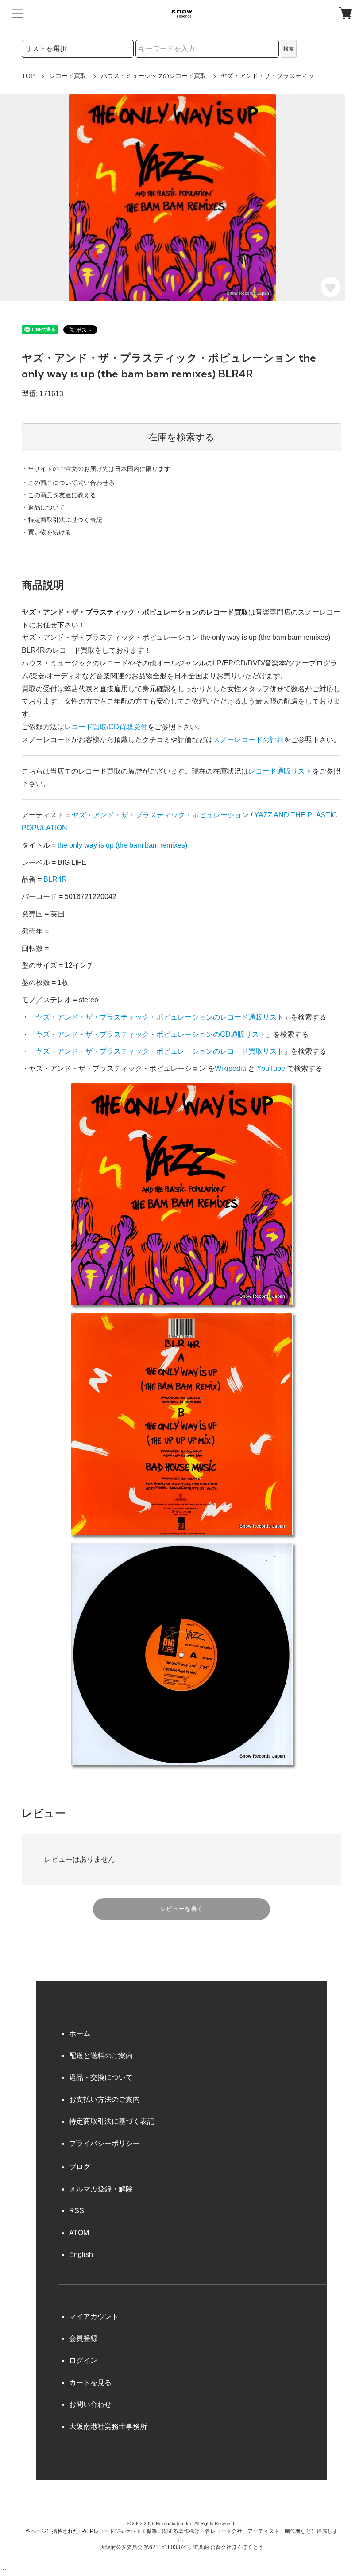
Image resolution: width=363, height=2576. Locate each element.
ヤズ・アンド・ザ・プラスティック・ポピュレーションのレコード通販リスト (160, 1017)
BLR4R (55, 879)
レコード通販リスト (280, 771)
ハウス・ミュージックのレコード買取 (154, 76)
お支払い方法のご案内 (104, 2099)
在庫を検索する (181, 437)
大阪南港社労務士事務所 (108, 2426)
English (81, 2255)
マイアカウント (94, 2317)
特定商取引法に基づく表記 (112, 2121)
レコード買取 (68, 76)
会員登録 (83, 2338)
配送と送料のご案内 (101, 2056)
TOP (28, 76)
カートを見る (90, 2383)
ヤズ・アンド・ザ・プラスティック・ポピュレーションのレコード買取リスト (160, 1051)
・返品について (43, 507)
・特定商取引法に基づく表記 (62, 520)
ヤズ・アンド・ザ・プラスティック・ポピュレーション (160, 815)
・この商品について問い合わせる (68, 483)
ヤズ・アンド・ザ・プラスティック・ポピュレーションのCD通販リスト (151, 1034)
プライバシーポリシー (104, 2143)
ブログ (80, 2167)
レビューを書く (181, 1909)
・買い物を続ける (46, 532)
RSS (77, 2211)
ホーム (80, 2033)
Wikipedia (230, 1068)
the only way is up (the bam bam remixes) (122, 845)
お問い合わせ (90, 2404)
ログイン (83, 2360)
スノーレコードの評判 (248, 740)
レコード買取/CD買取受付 (106, 727)
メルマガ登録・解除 (101, 2189)
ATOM (79, 2233)
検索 (289, 49)
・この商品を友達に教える (59, 495)
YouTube (271, 1068)
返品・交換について (101, 2077)
